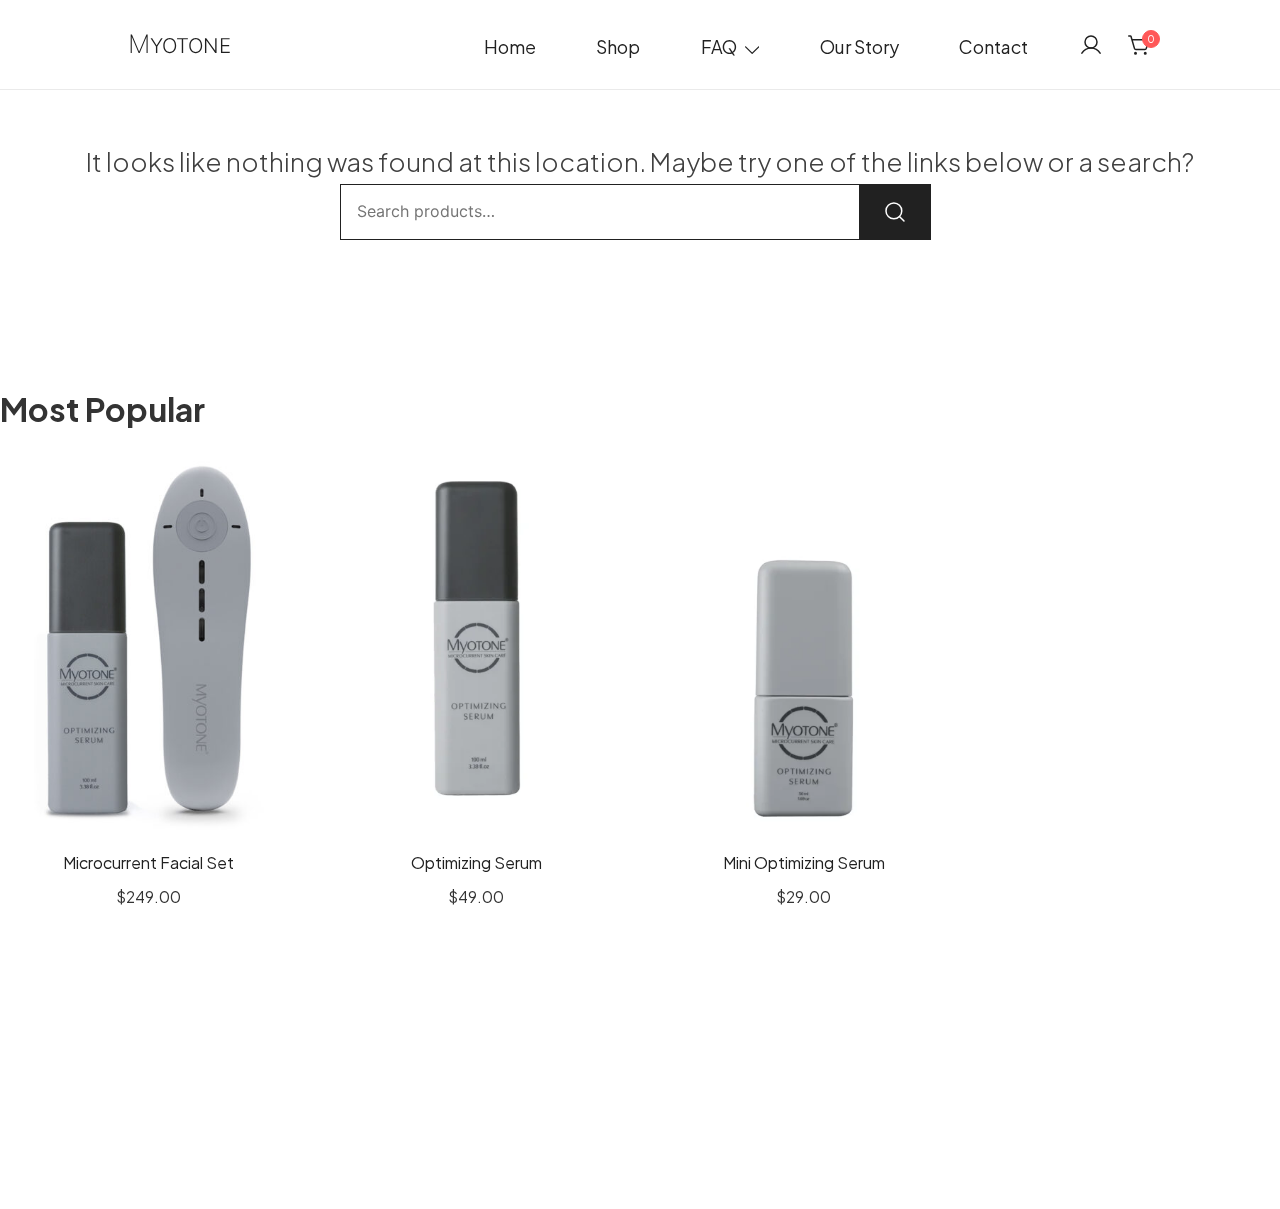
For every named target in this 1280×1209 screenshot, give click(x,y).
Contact (993, 46)
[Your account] (1091, 44)
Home (510, 46)
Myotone (179, 45)
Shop (618, 46)
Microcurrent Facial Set (148, 862)
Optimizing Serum (476, 862)
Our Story (859, 46)
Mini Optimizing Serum (804, 862)
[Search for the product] (895, 212)
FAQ (719, 46)
